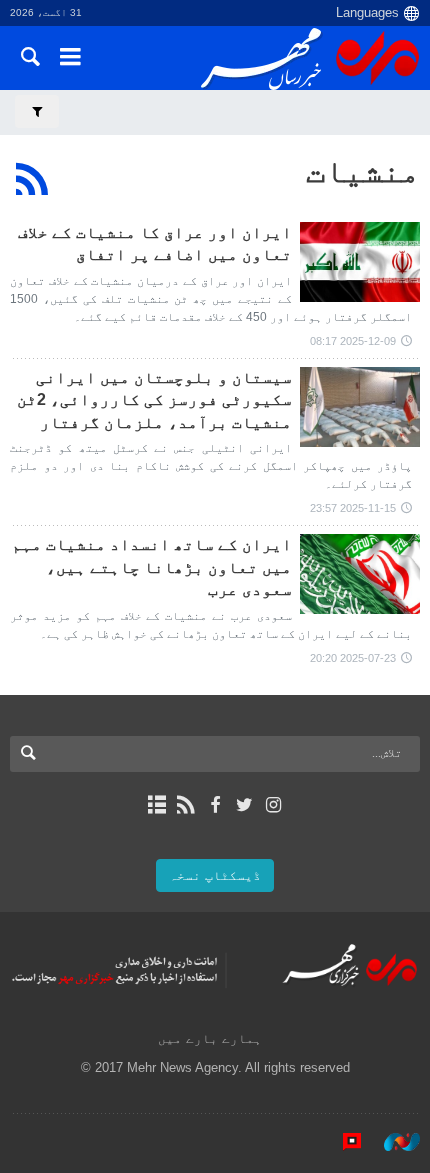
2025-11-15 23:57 (353, 508)
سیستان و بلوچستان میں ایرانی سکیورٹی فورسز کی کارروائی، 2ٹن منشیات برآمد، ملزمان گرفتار (154, 400)
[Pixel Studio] (342, 1142)
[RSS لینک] (185, 805)
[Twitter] (244, 805)
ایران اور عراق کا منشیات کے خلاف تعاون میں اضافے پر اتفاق (155, 243)
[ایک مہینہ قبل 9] (360, 407)
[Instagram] (273, 805)
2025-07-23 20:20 (353, 658)
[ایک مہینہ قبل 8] (360, 262)
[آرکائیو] (156, 805)
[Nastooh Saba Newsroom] (392, 1142)
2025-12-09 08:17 (353, 341)
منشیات (363, 171)
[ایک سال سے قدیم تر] (360, 574)
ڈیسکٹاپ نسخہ (215, 875)
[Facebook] (214, 805)
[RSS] (32, 179)
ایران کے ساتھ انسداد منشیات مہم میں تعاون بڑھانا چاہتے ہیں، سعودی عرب (152, 567)
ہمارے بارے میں (210, 1038)
